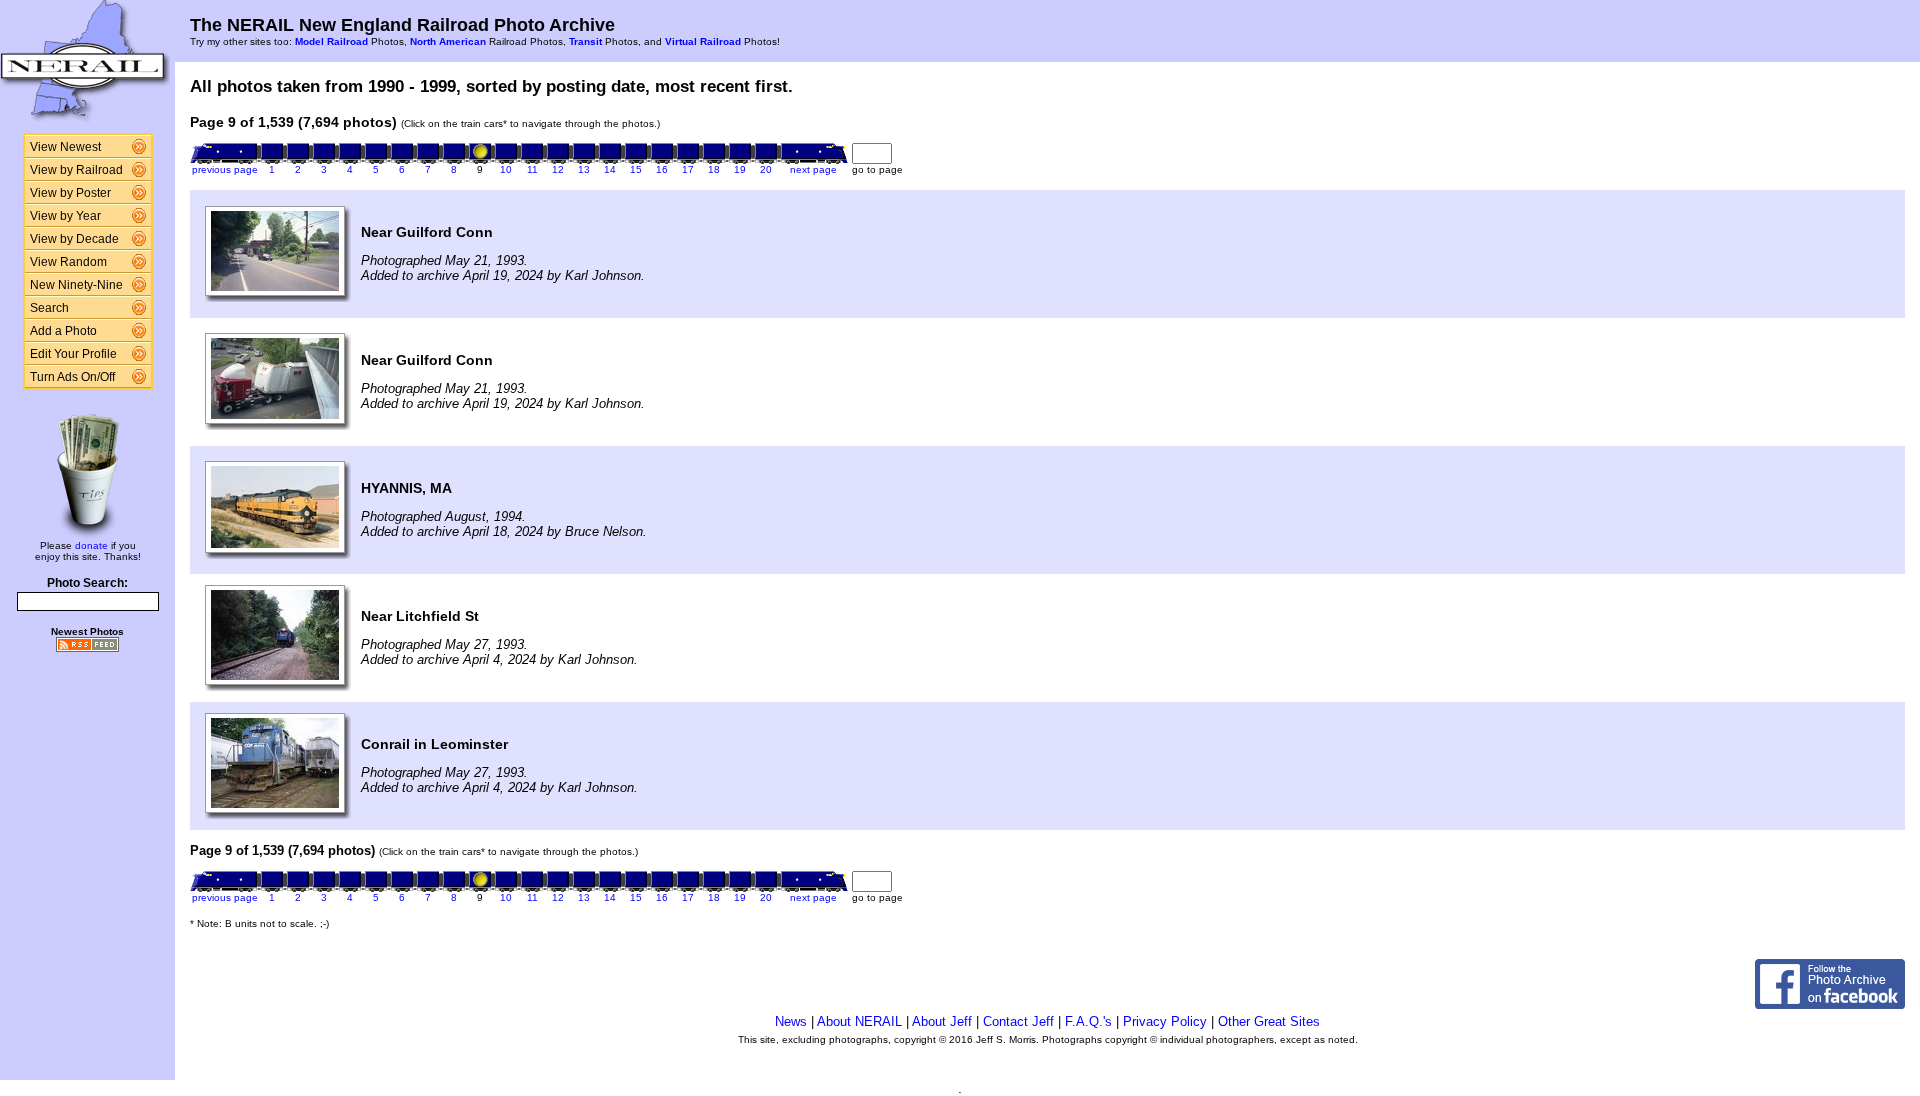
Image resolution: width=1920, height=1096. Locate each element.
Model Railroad (331, 41)
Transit (585, 41)
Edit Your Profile (73, 354)
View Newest (65, 147)
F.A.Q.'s (1088, 1021)
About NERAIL (859, 1021)
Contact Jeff (1018, 1021)
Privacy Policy (1165, 1021)
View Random (68, 262)
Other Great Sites (1269, 1021)
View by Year (65, 216)
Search (49, 308)
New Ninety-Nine (76, 285)
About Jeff (942, 1021)
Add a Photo (63, 331)
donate (91, 545)
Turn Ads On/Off (72, 377)
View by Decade (74, 239)
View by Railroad (76, 170)
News (791, 1021)
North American (448, 41)
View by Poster (70, 193)
